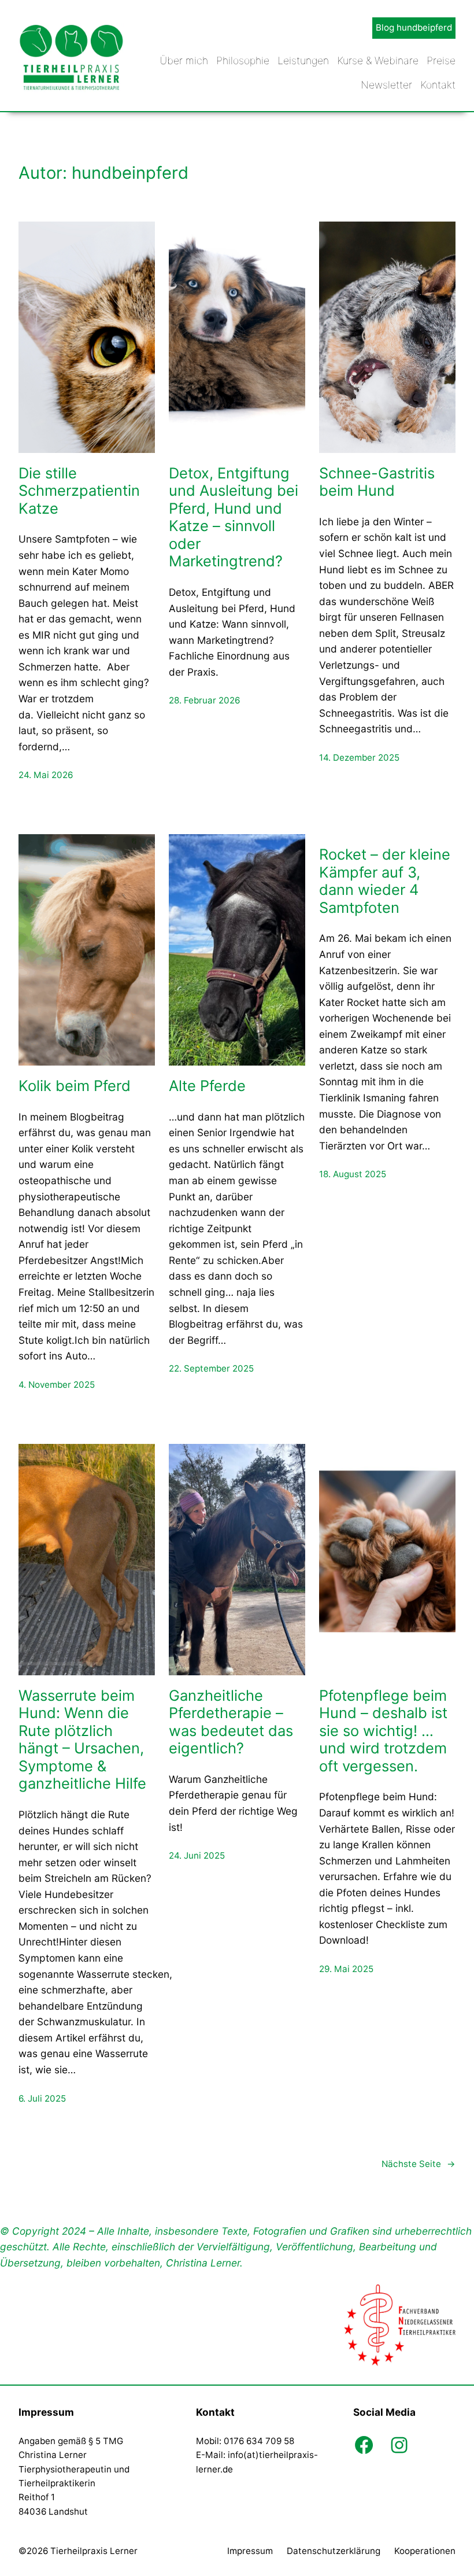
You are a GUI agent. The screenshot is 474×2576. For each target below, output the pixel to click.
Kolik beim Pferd (75, 1086)
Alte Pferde (207, 1086)
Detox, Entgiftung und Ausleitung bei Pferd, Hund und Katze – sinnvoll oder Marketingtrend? (234, 517)
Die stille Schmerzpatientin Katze (79, 491)
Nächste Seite (419, 2164)
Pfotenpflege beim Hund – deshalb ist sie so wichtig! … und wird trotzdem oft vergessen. (383, 1731)
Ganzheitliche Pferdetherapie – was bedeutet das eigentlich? (231, 1722)
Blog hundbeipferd (414, 27)
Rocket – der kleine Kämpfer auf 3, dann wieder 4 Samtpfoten (385, 881)
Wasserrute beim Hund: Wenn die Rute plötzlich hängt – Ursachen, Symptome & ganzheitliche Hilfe (82, 1740)
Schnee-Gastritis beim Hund (377, 482)
